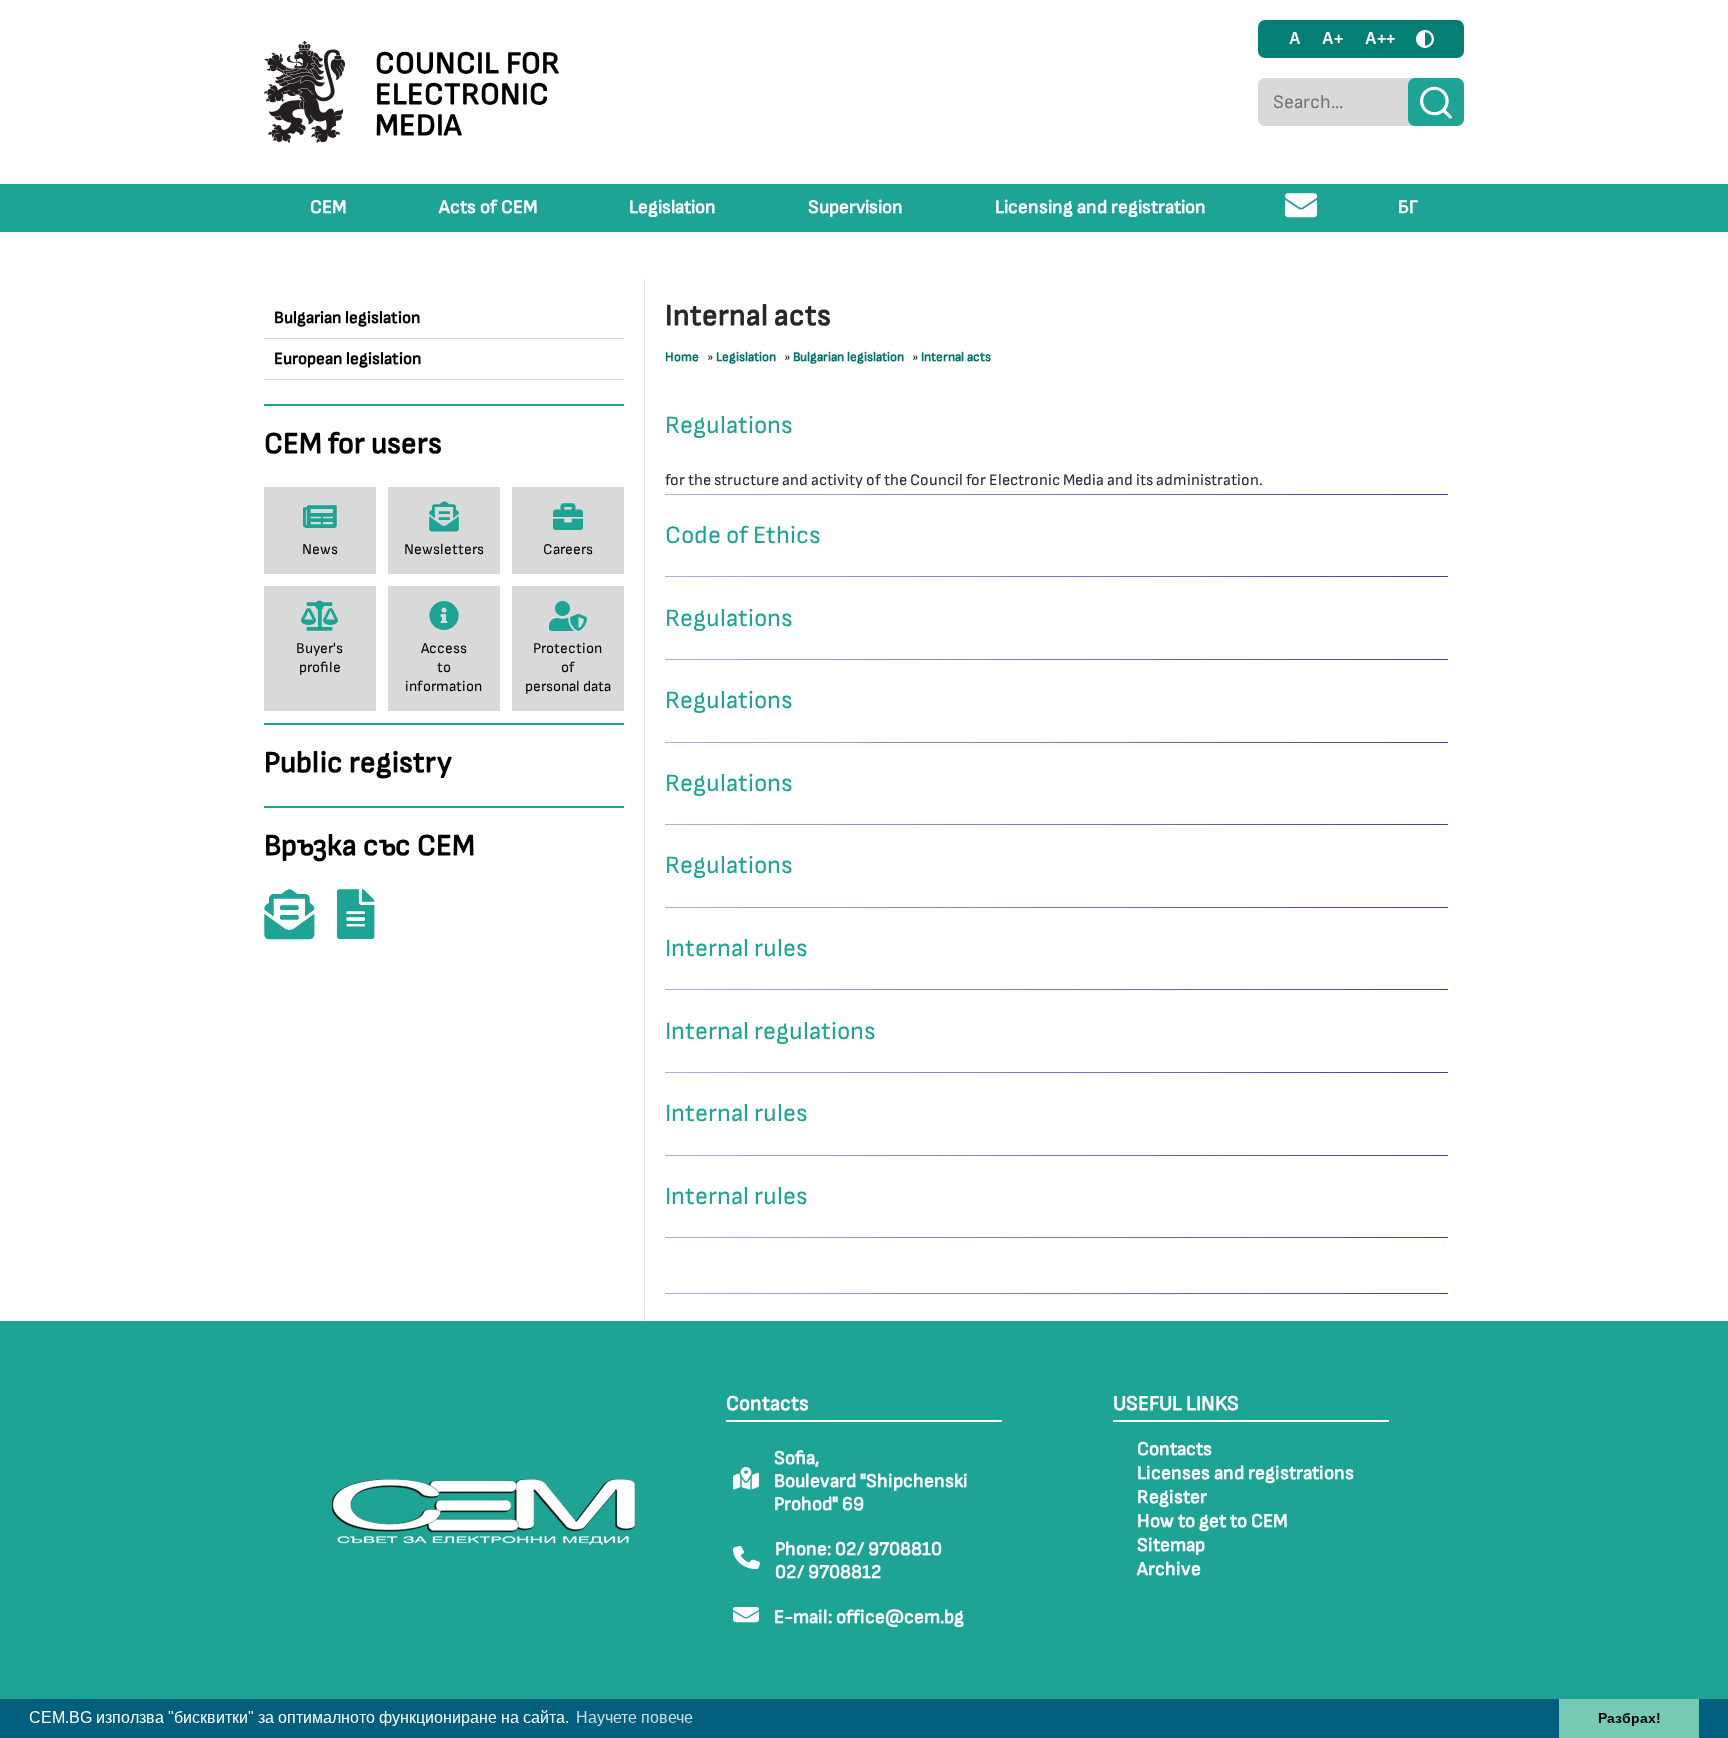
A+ (1332, 38)
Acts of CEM (488, 207)
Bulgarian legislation (347, 318)
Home (682, 357)
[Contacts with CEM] (299, 928)
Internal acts (956, 357)
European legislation (347, 359)
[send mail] (1301, 213)
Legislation (672, 207)
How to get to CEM (1212, 1521)
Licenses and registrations (1245, 1473)
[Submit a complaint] (366, 928)
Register (1172, 1497)
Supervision (855, 207)
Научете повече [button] (634, 1717)
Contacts (1174, 1449)
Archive (1169, 1569)
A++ (1380, 38)
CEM (328, 207)
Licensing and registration (1100, 207)
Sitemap (1171, 1545)
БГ (1408, 207)
